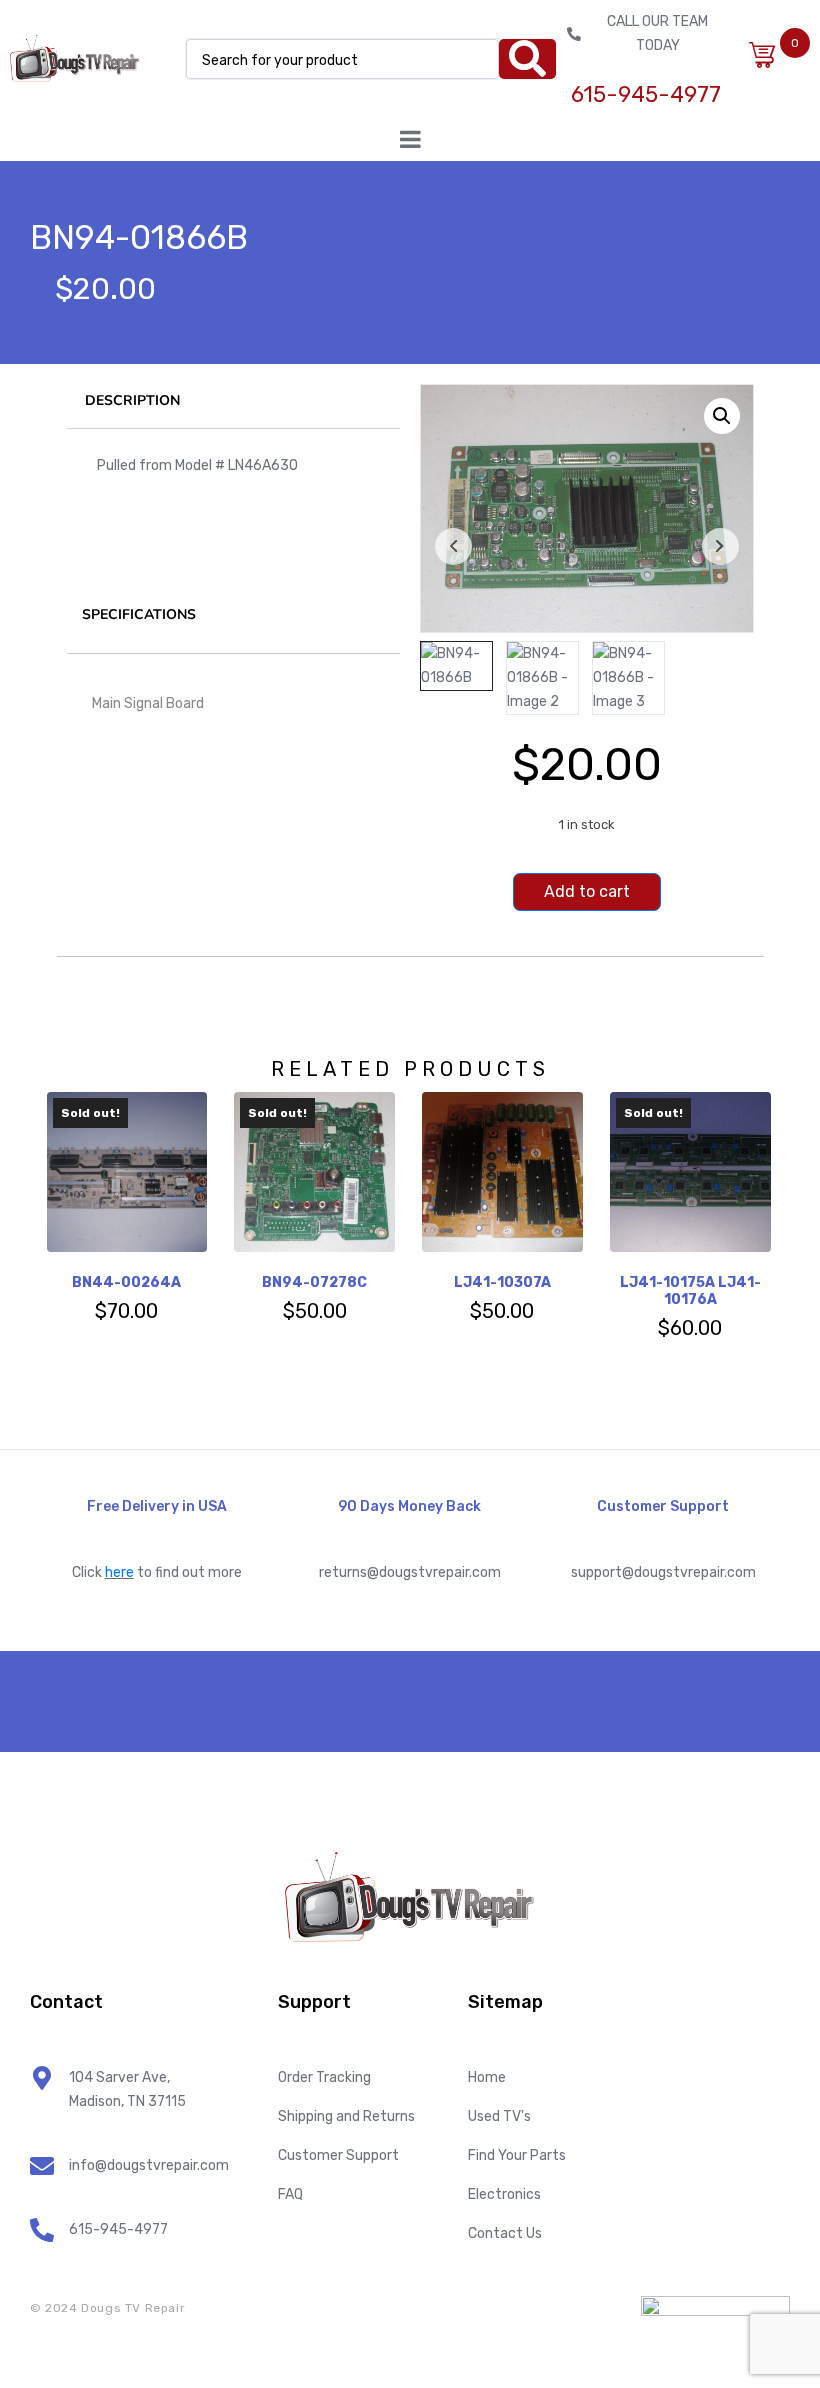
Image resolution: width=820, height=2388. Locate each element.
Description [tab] (132, 400)
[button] (722, 416)
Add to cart (587, 891)
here (119, 1572)
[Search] (527, 59)
